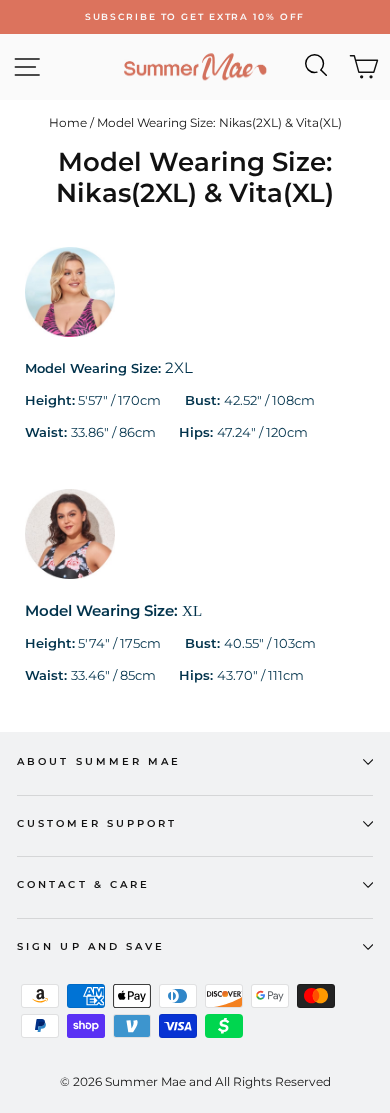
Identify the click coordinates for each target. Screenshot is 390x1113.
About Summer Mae (99, 761)
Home (68, 122)
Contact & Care (83, 884)
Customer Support (97, 823)
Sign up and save (91, 946)
